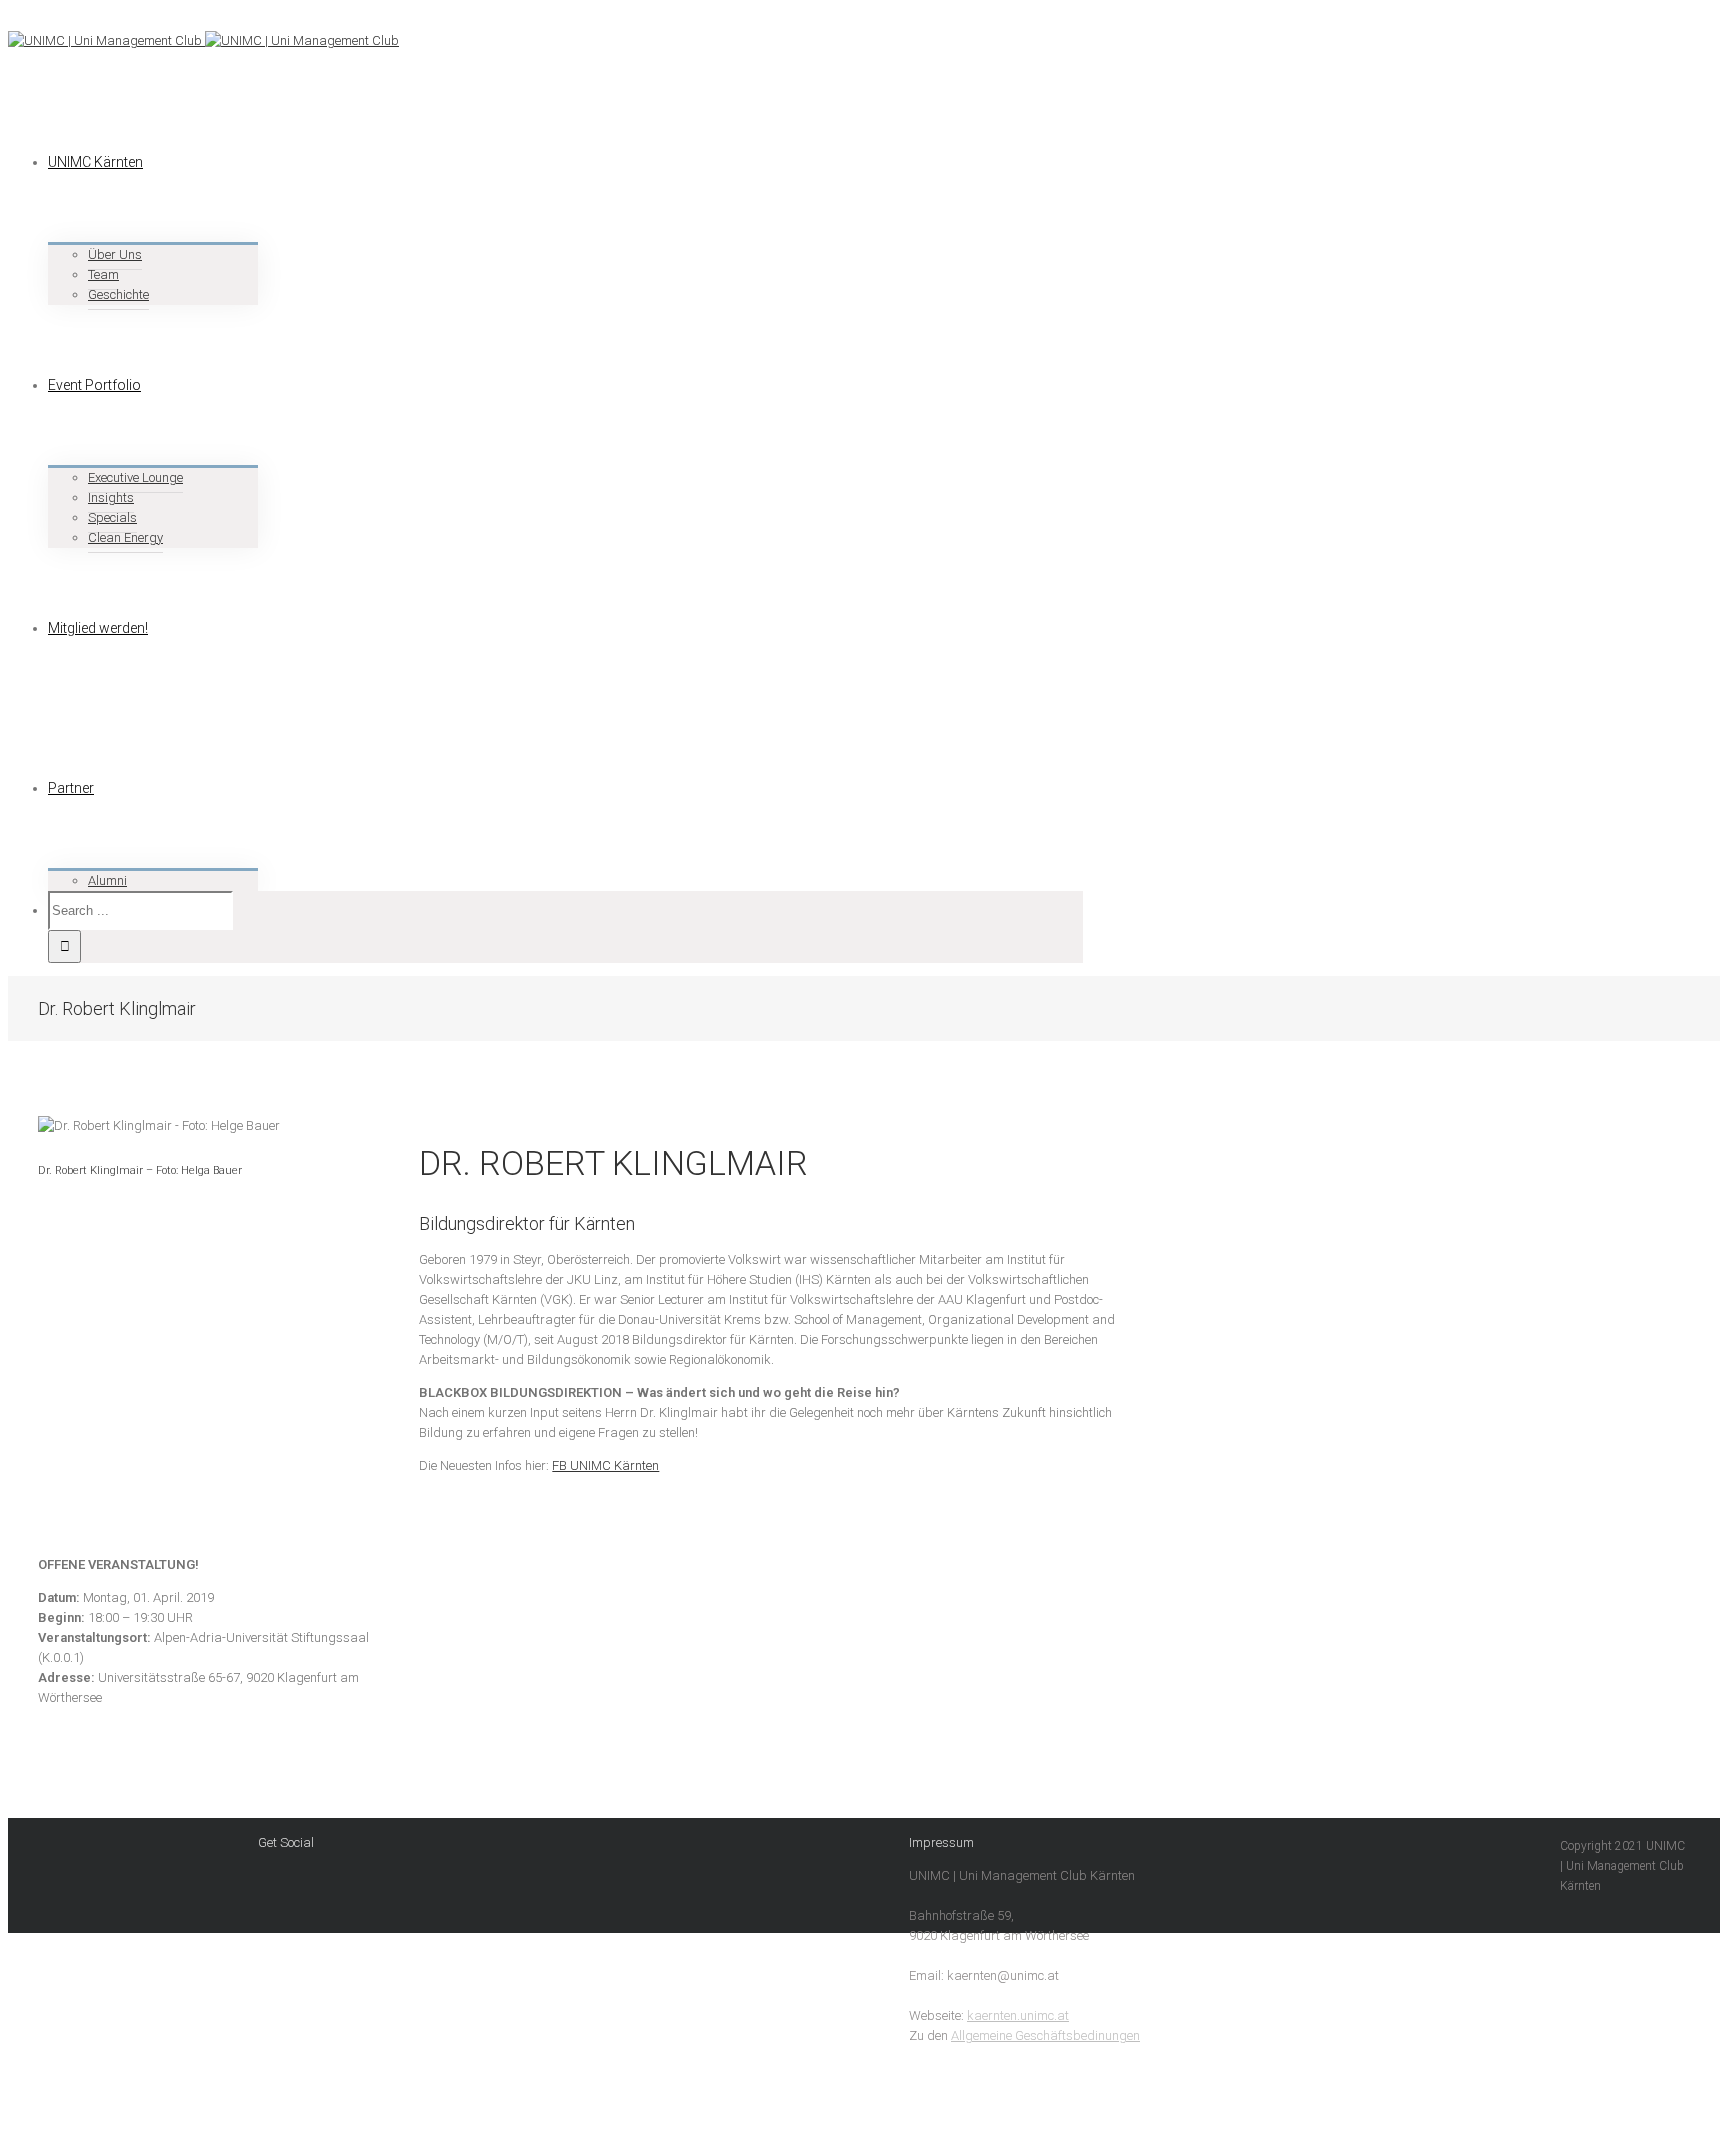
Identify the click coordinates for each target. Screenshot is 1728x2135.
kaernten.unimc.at (1018, 2015)
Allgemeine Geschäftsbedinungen (1045, 2035)
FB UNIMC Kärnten (605, 1465)
